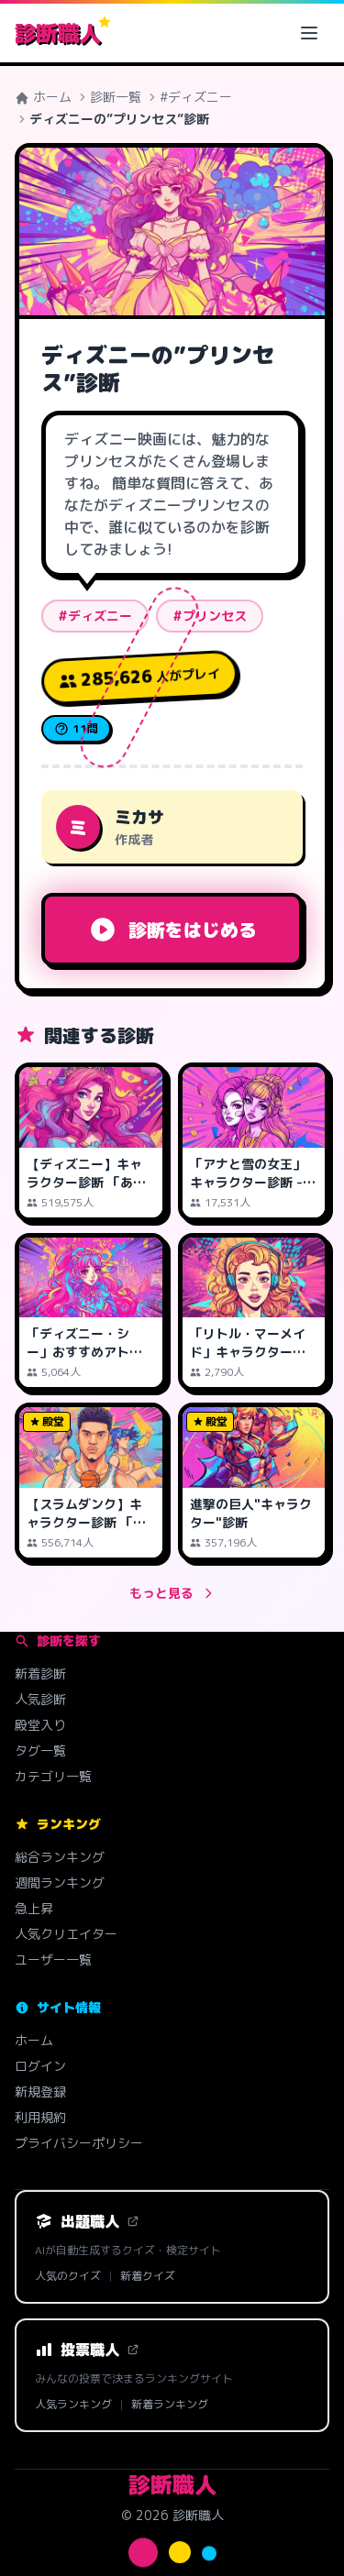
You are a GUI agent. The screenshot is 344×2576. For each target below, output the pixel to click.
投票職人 (90, 2350)
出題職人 (90, 2221)
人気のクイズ (68, 2276)
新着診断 (40, 1673)
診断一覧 (116, 97)
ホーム (50, 97)
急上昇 (34, 1908)
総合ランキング (60, 1857)
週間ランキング (60, 1882)
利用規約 (40, 2117)
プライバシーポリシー (79, 2143)
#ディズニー (196, 97)
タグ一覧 (40, 1750)
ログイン (40, 2066)
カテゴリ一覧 (53, 1776)
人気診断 (40, 1699)
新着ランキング (170, 2405)
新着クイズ (148, 2276)
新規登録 (40, 2092)
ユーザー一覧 (53, 1960)
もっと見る (161, 1593)
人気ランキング (73, 2405)
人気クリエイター (66, 1934)
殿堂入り (40, 1725)
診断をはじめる (193, 930)
